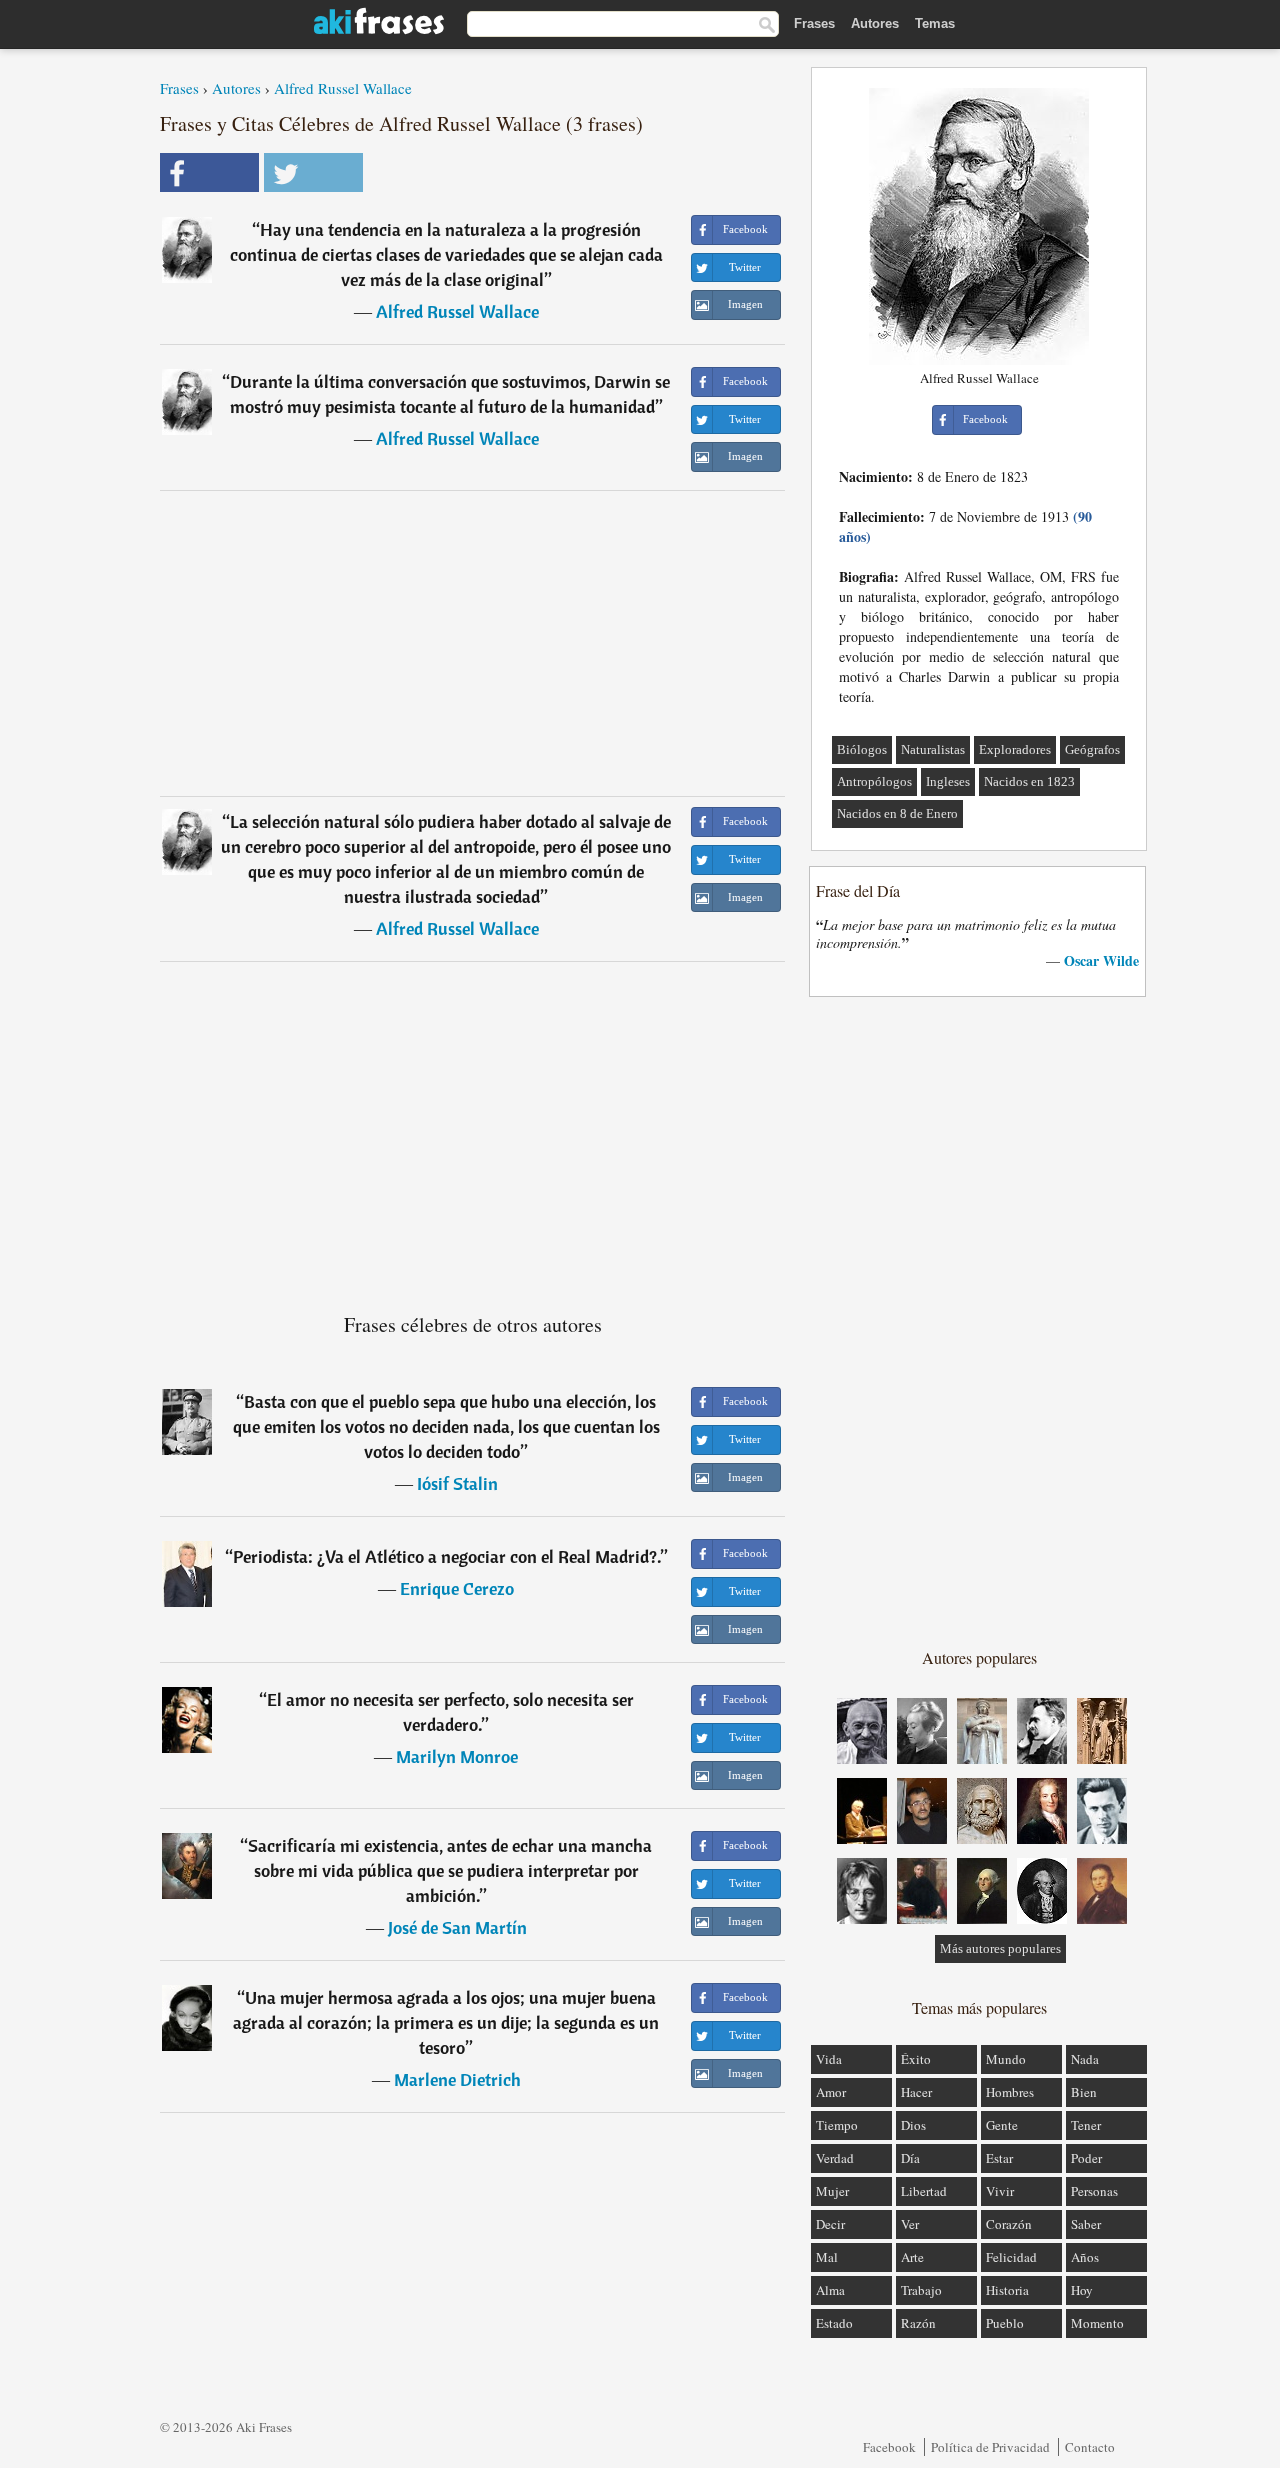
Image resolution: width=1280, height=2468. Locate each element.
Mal (827, 2257)
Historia (1007, 2290)
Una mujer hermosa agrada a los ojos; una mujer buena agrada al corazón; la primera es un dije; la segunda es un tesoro (446, 2022)
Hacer (916, 2092)
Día (910, 2158)
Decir (830, 2224)
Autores (875, 23)
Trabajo (921, 2290)
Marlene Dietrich (457, 2079)
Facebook (889, 2447)
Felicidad (1011, 2257)
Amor (831, 2092)
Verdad (835, 2158)
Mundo (1006, 2059)
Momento (1097, 2323)
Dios (913, 2125)
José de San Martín (457, 1927)
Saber (1086, 2224)
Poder (1086, 2158)
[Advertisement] (473, 643)
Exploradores (1015, 749)
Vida (829, 2059)
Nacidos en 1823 (1029, 781)
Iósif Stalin (457, 1483)
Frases (814, 23)
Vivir (1000, 2191)
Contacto (1090, 2447)
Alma (830, 2290)
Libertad (924, 2191)
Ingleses (948, 781)
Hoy (1082, 2290)
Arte (912, 2257)
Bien (1084, 2092)
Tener (1086, 2125)
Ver (910, 2224)
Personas (1094, 2191)
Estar (999, 2158)
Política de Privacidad (990, 2447)
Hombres (1010, 2092)
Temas (935, 23)
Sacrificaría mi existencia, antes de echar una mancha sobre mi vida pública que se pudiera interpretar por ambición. (450, 1870)
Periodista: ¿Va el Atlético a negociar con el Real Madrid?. (447, 1556)
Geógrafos (1092, 749)
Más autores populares (1000, 1948)
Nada (1085, 2059)
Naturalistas (933, 749)
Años (1085, 2257)
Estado (834, 2323)
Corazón (1009, 2224)
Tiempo (837, 2125)
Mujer (832, 2191)
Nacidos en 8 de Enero (897, 813)
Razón (918, 2323)
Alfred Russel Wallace (343, 88)
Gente (1002, 2125)
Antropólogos (874, 781)
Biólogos (862, 749)
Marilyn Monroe (457, 1756)
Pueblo (1005, 2323)
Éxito (916, 2059)
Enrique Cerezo (457, 1588)
